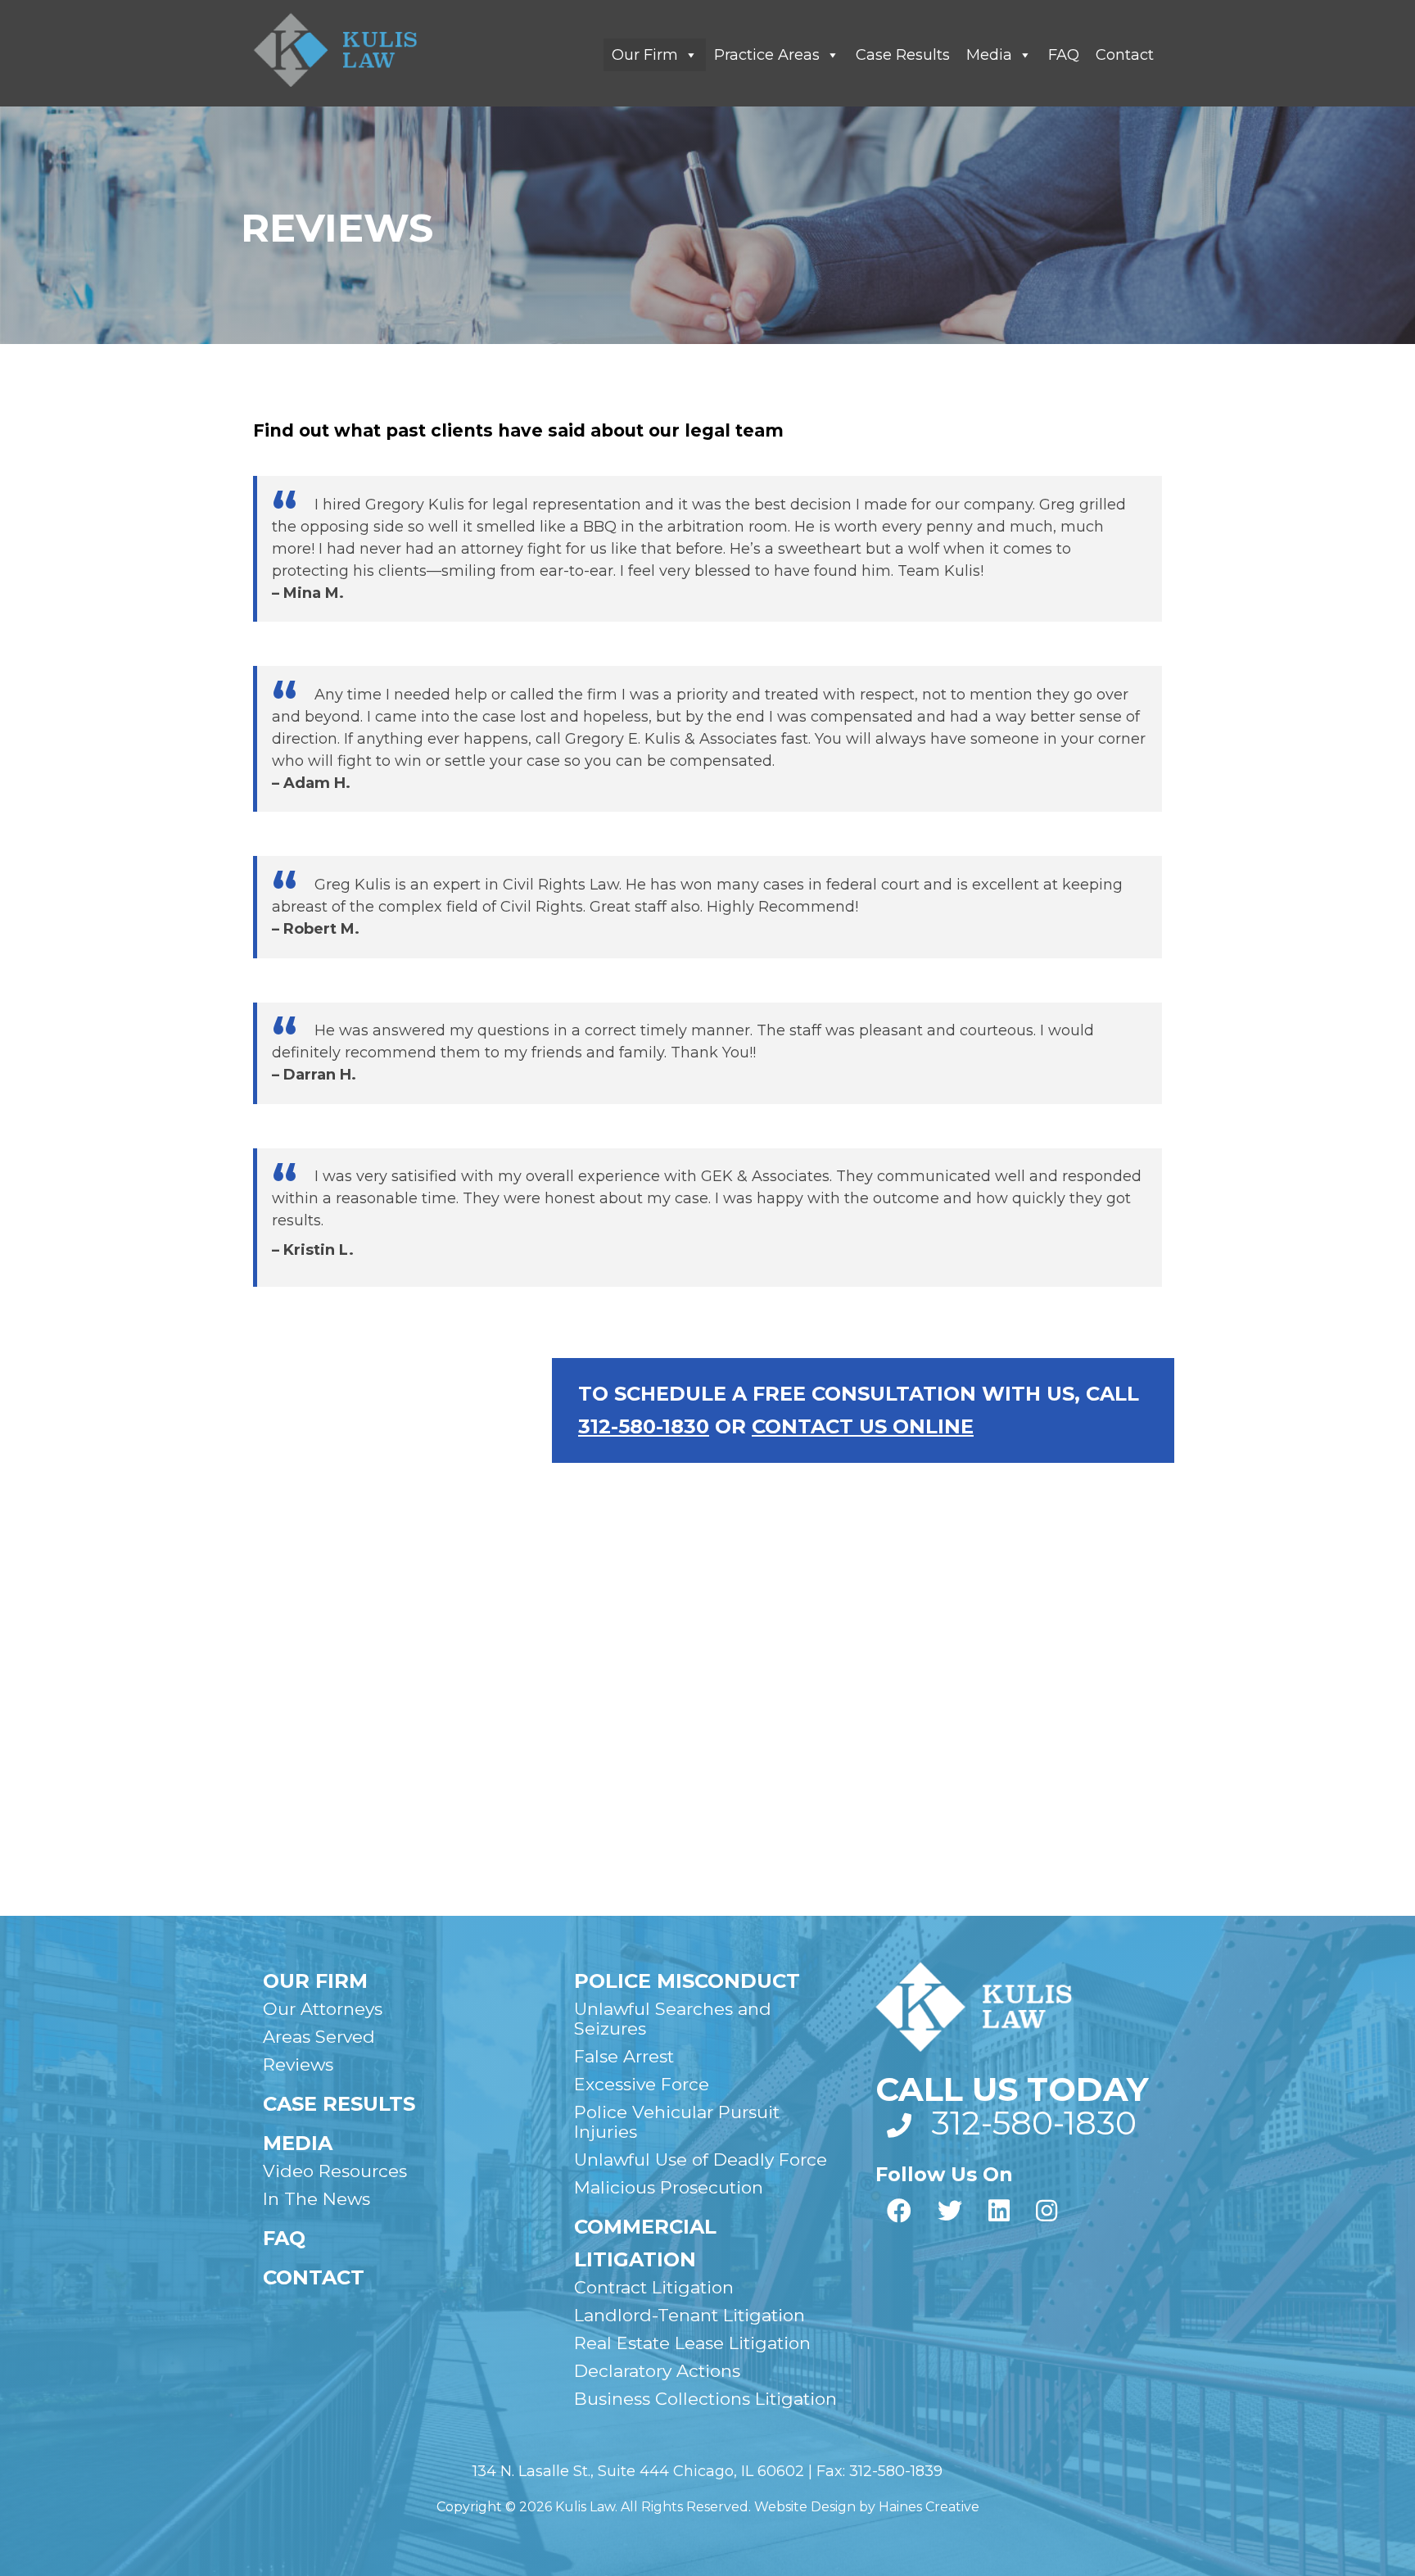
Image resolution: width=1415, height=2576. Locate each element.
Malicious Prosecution (669, 2187)
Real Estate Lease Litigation (692, 2343)
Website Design (805, 2507)
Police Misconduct (687, 1981)
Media (989, 55)
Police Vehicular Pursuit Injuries (677, 2122)
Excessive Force (642, 2084)
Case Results (903, 55)
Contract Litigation (654, 2287)
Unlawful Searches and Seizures (673, 2019)
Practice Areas (767, 55)
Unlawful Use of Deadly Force (701, 2159)
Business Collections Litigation (705, 2399)
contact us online (863, 1426)
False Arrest (624, 2056)
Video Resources (335, 2171)
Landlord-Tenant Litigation (689, 2315)
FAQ (1064, 55)
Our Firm (645, 55)
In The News (316, 2199)
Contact (1125, 55)
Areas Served (319, 2037)
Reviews (298, 2064)
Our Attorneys (323, 2009)
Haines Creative (929, 2507)
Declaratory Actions (657, 2371)
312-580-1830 (644, 1426)
